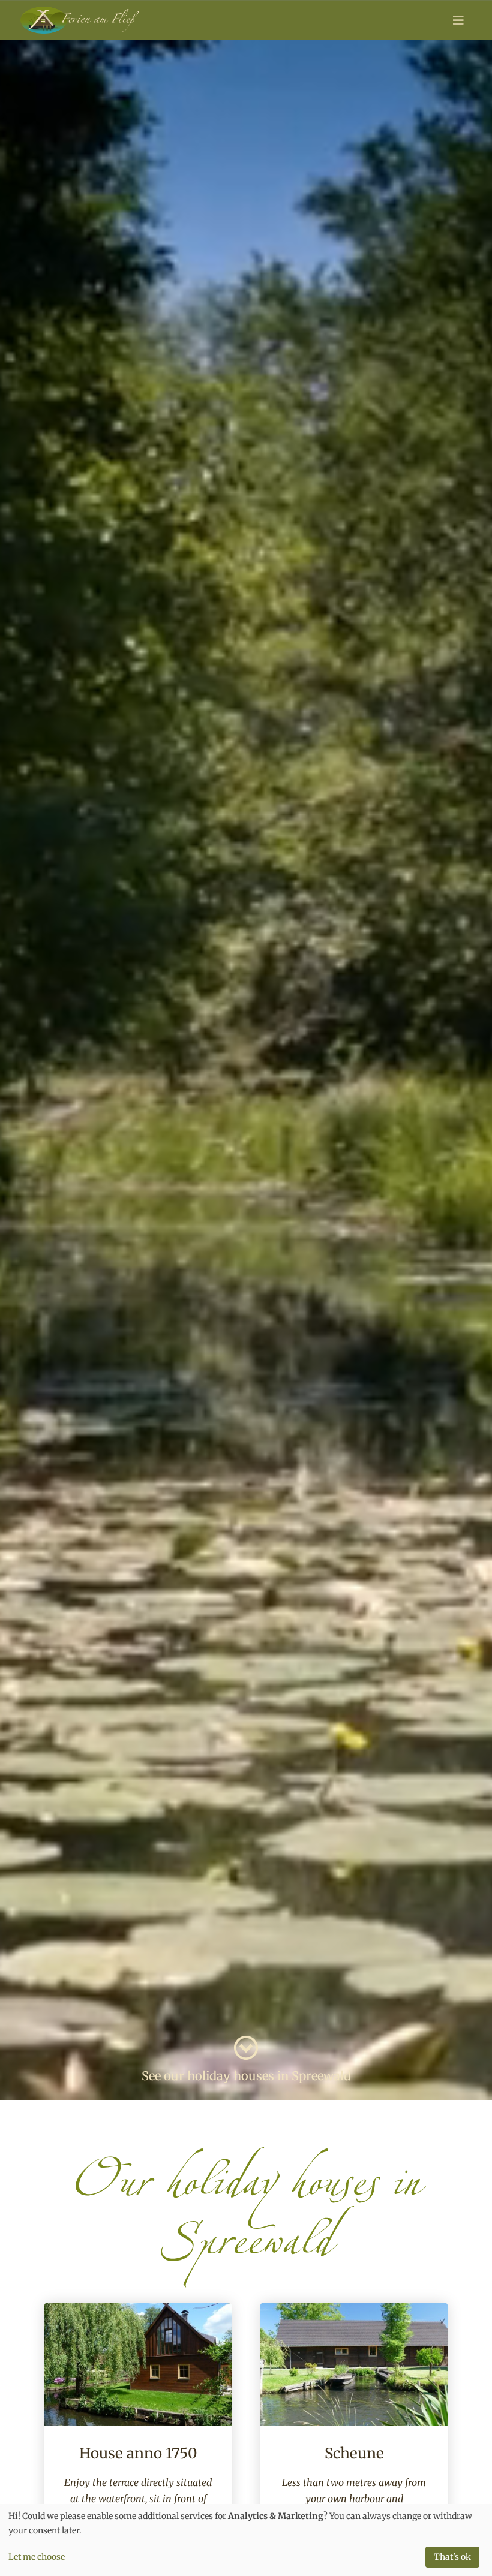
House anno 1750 (138, 2453)
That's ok (452, 2557)
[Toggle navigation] (458, 20)
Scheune (354, 2453)
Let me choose (37, 2557)
